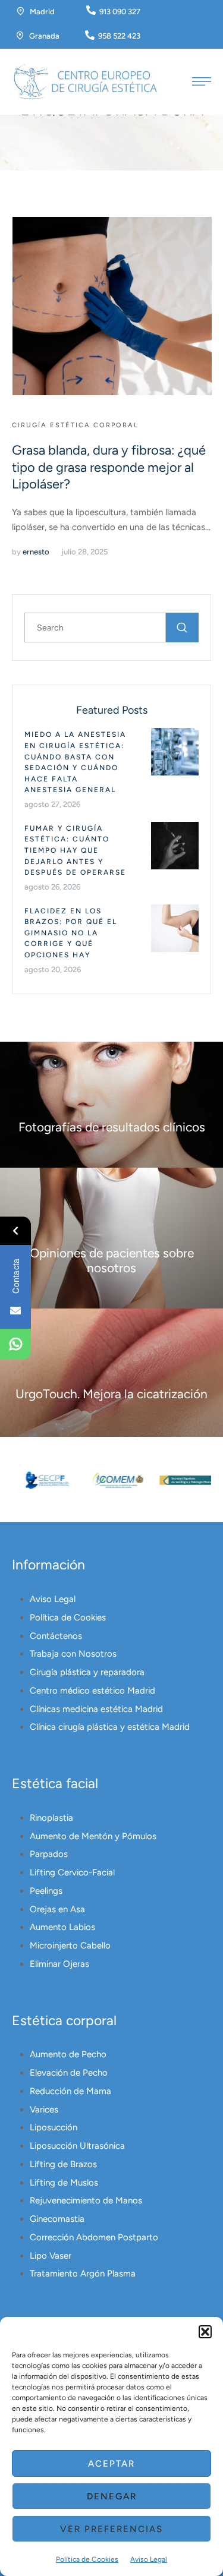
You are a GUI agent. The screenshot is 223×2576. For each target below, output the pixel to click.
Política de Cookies (87, 2559)
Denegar (112, 2496)
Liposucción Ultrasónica (77, 2146)
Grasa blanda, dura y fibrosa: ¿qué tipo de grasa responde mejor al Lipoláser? (109, 467)
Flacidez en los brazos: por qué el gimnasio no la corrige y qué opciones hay (71, 933)
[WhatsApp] (15, 1344)
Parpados (49, 1854)
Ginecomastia (57, 2219)
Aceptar (111, 2464)
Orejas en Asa (57, 1909)
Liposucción (54, 2127)
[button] (205, 2332)
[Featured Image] (112, 306)
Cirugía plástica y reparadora (87, 1672)
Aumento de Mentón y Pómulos (93, 1836)
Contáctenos (56, 1636)
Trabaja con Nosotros (73, 1654)
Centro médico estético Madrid (92, 1691)
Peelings (46, 1891)
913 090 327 (120, 12)
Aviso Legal (149, 2559)
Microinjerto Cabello (70, 1946)
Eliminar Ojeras (59, 1964)
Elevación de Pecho (69, 2073)
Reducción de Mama (70, 2091)
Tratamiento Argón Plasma (83, 2274)
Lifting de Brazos (63, 2164)
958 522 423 (119, 36)
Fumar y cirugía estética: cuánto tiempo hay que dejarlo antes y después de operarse (75, 850)
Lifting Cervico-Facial (72, 1872)
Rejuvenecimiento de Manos (86, 2200)
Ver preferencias (111, 2529)
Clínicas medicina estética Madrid (96, 1709)
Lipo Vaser (51, 2256)
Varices (44, 2110)
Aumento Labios (62, 1927)
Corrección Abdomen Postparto (94, 2237)
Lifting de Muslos (64, 2183)
